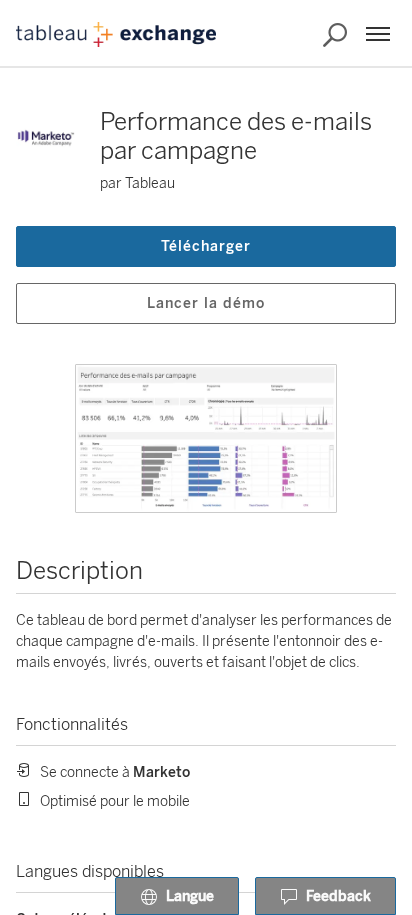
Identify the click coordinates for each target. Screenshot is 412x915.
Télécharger (206, 246)
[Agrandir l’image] (206, 438)
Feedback (338, 896)
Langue (190, 896)
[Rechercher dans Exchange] (335, 35)
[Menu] (378, 34)
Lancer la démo (206, 303)
